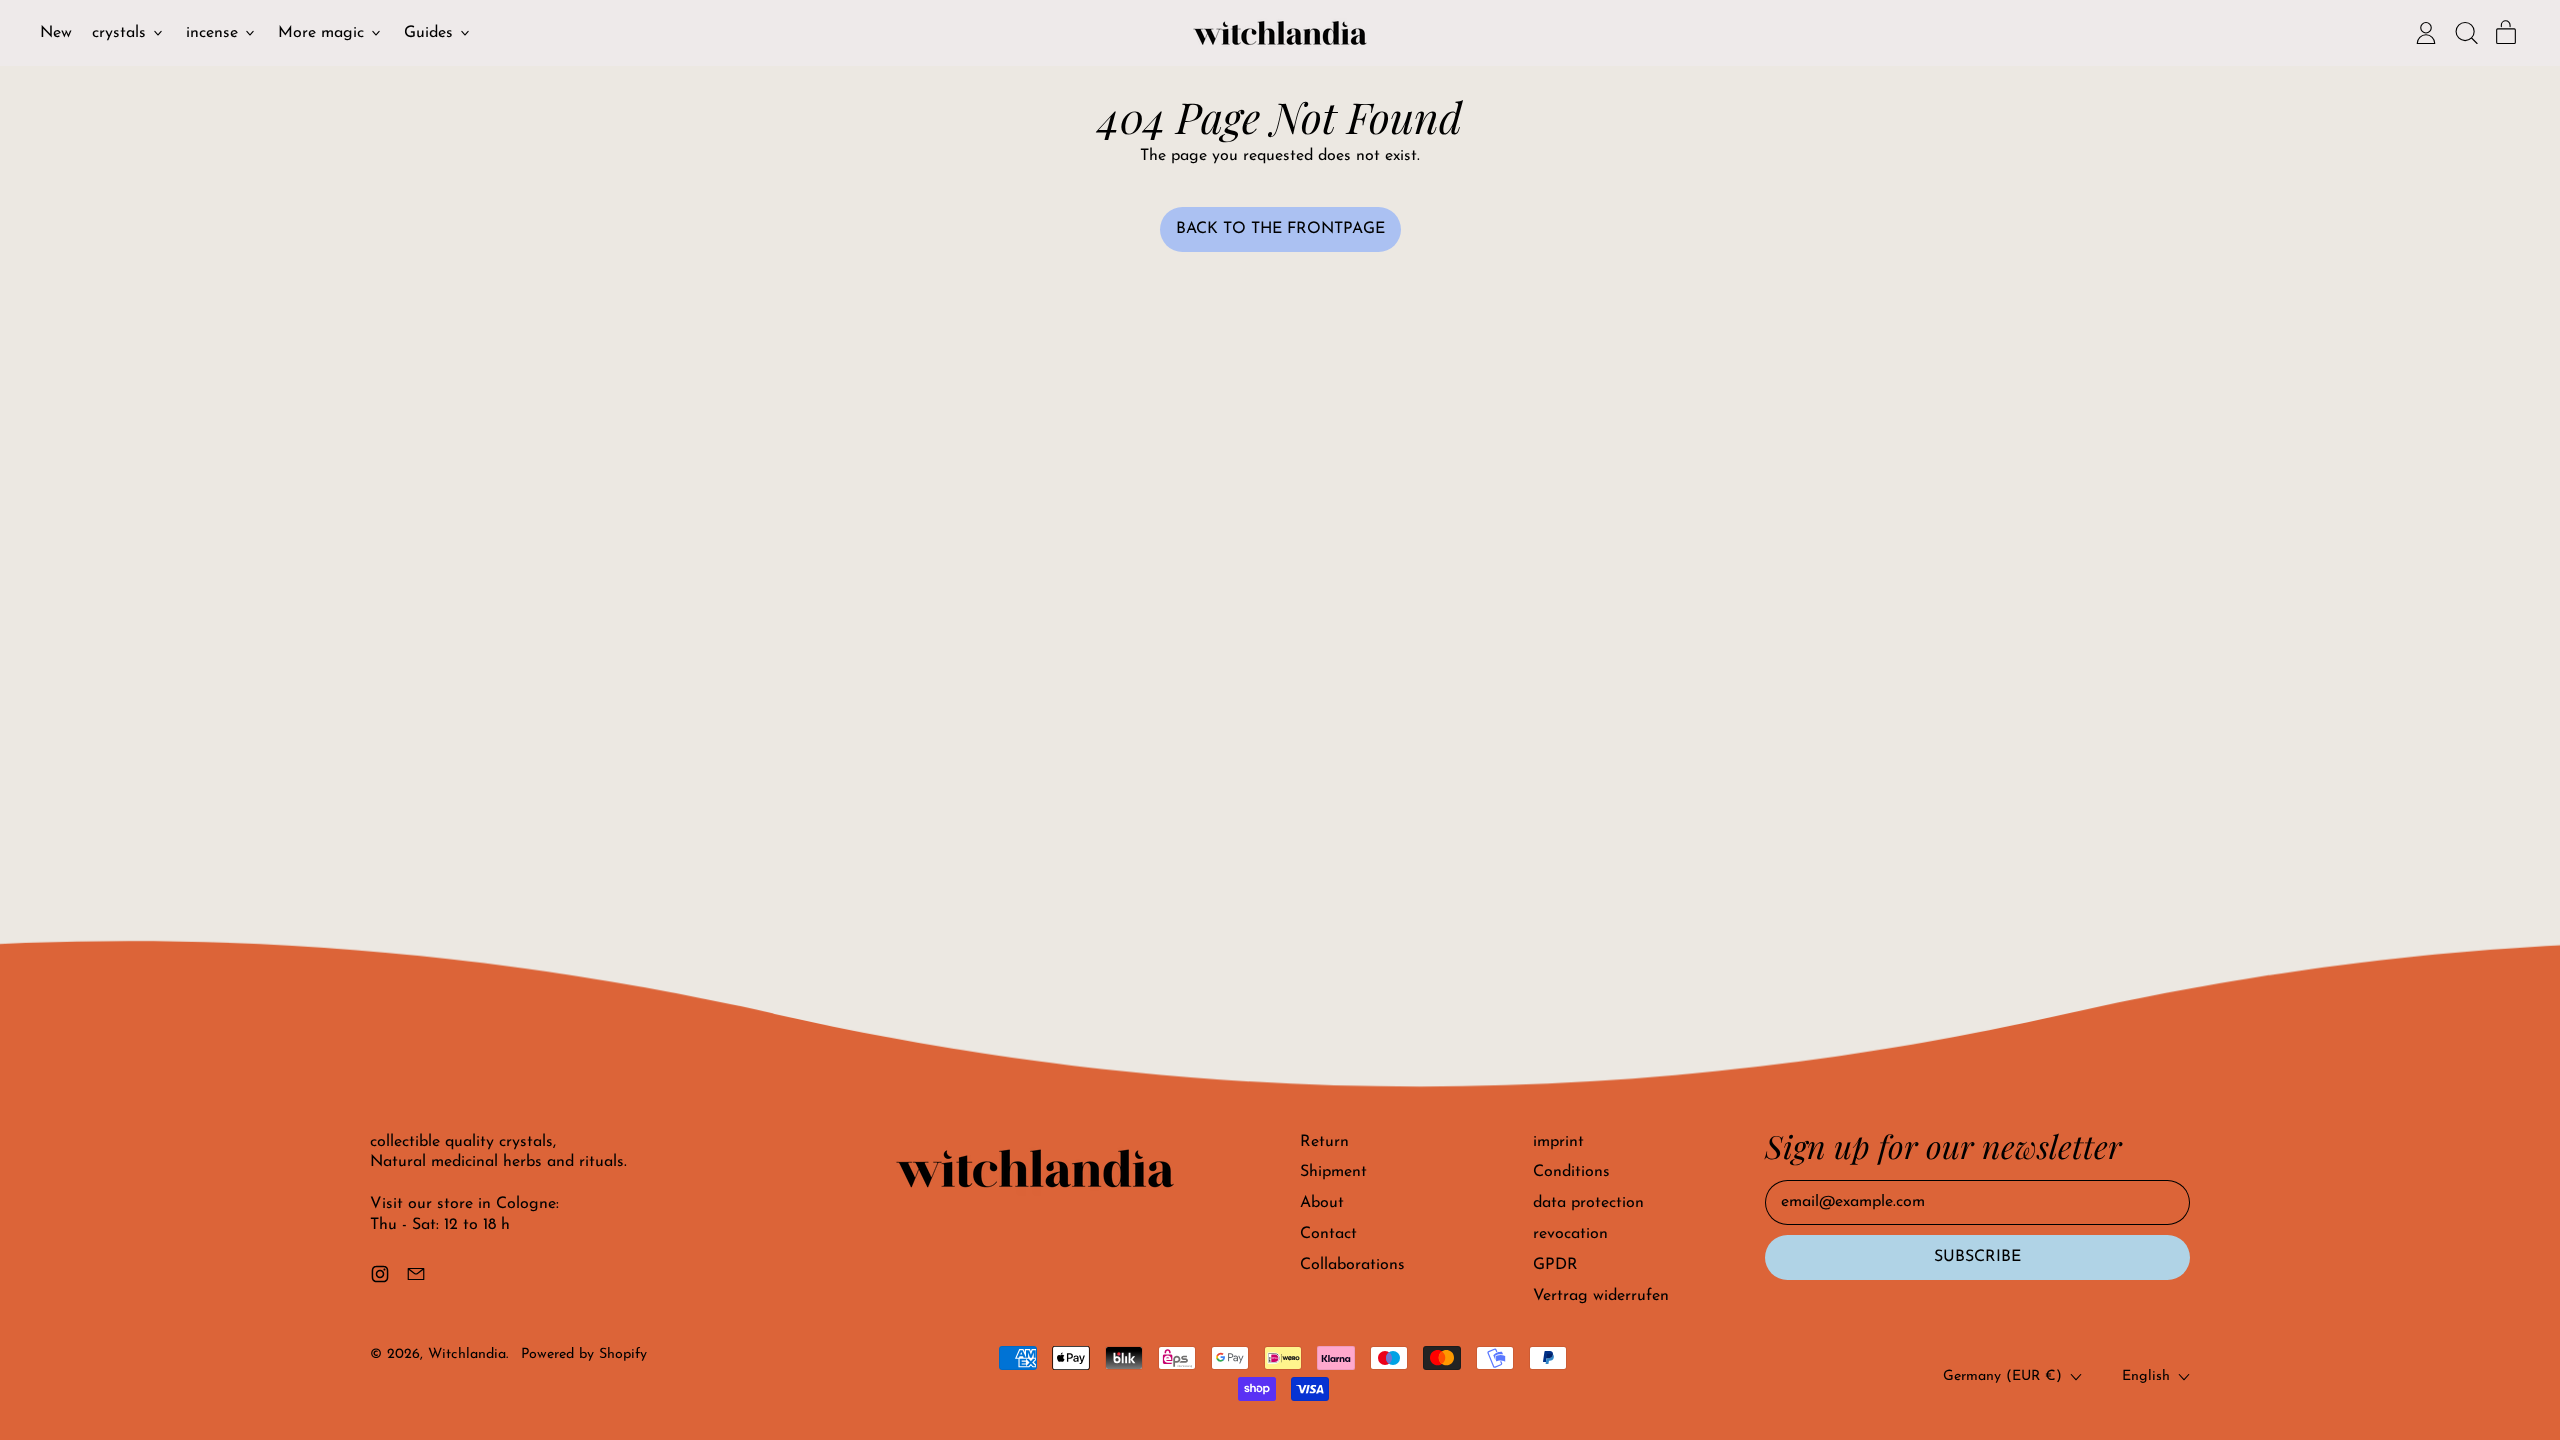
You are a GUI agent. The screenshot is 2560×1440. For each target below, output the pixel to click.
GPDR (1555, 1265)
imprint (1558, 1142)
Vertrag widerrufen (1601, 1296)
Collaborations (1352, 1265)
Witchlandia (467, 1354)
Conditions (1571, 1172)
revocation (1570, 1234)
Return (1324, 1142)
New (56, 33)
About (1322, 1203)
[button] (2466, 33)
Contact (1328, 1234)
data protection (1588, 1203)
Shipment (1333, 1172)
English (2146, 1376)
